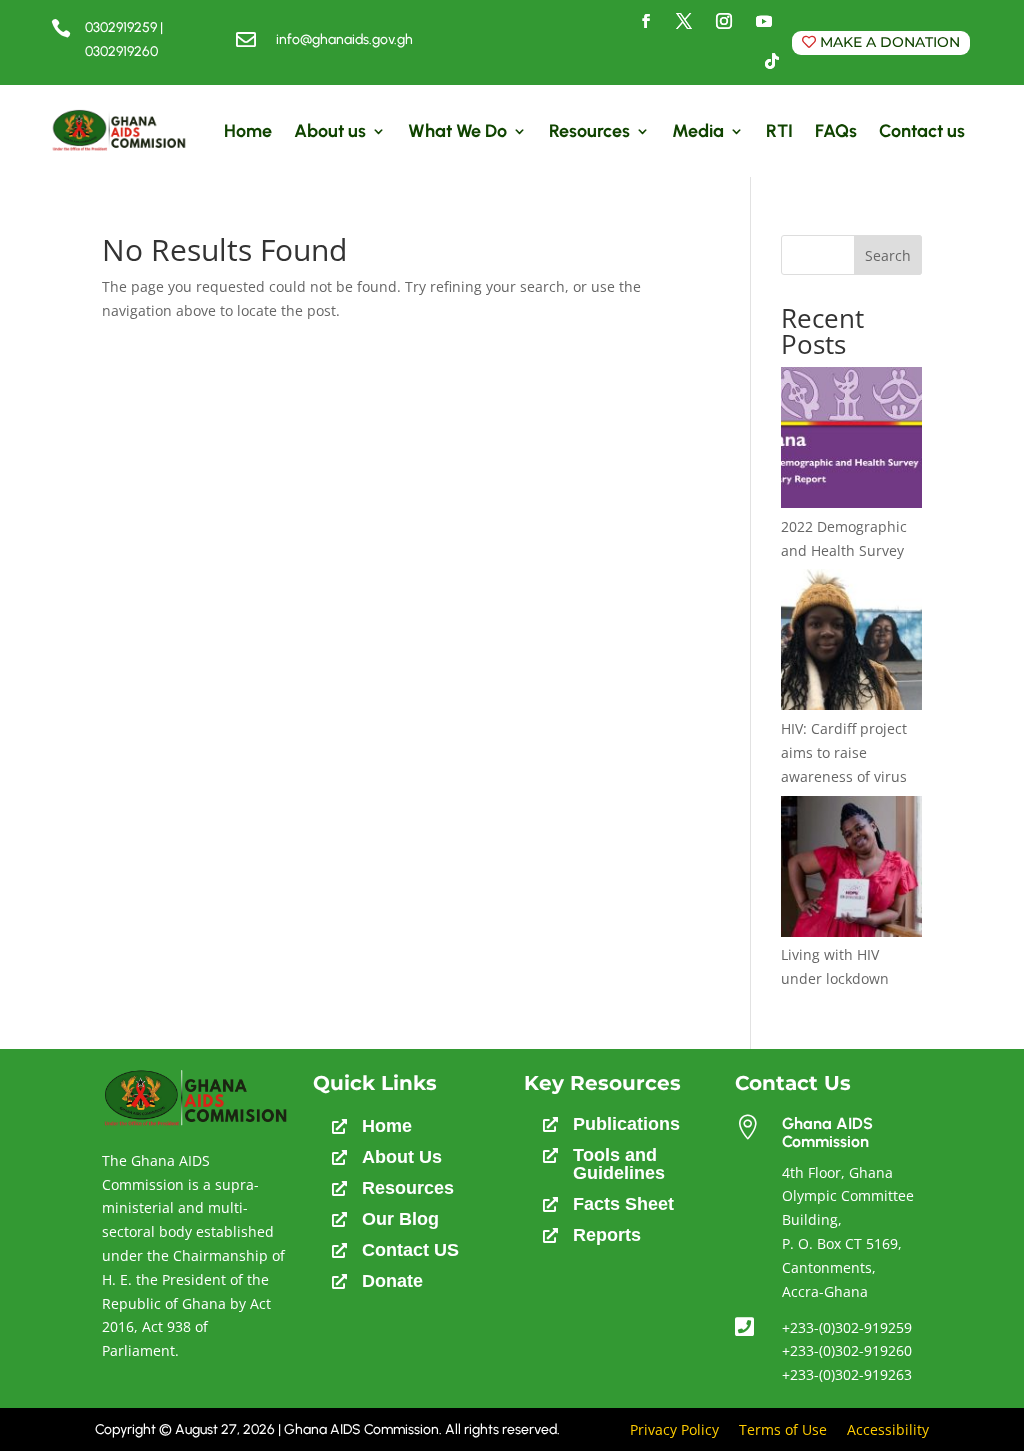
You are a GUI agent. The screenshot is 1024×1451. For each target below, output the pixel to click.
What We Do (457, 131)
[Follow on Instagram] (724, 21)
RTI (779, 131)
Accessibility (888, 1429)
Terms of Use (783, 1429)
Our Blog (400, 1219)
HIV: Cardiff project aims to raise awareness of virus (844, 752)
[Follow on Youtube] (764, 21)
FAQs (836, 131)
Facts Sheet (623, 1204)
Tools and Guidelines (619, 1164)
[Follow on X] (684, 21)
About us (330, 131)
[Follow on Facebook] (646, 21)
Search (888, 255)
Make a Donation (890, 42)
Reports (607, 1235)
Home (248, 131)
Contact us (922, 131)
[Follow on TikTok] (772, 61)
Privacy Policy (674, 1429)
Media (698, 131)
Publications (626, 1124)
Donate (392, 1281)
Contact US (410, 1250)
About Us (402, 1157)
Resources (589, 131)
